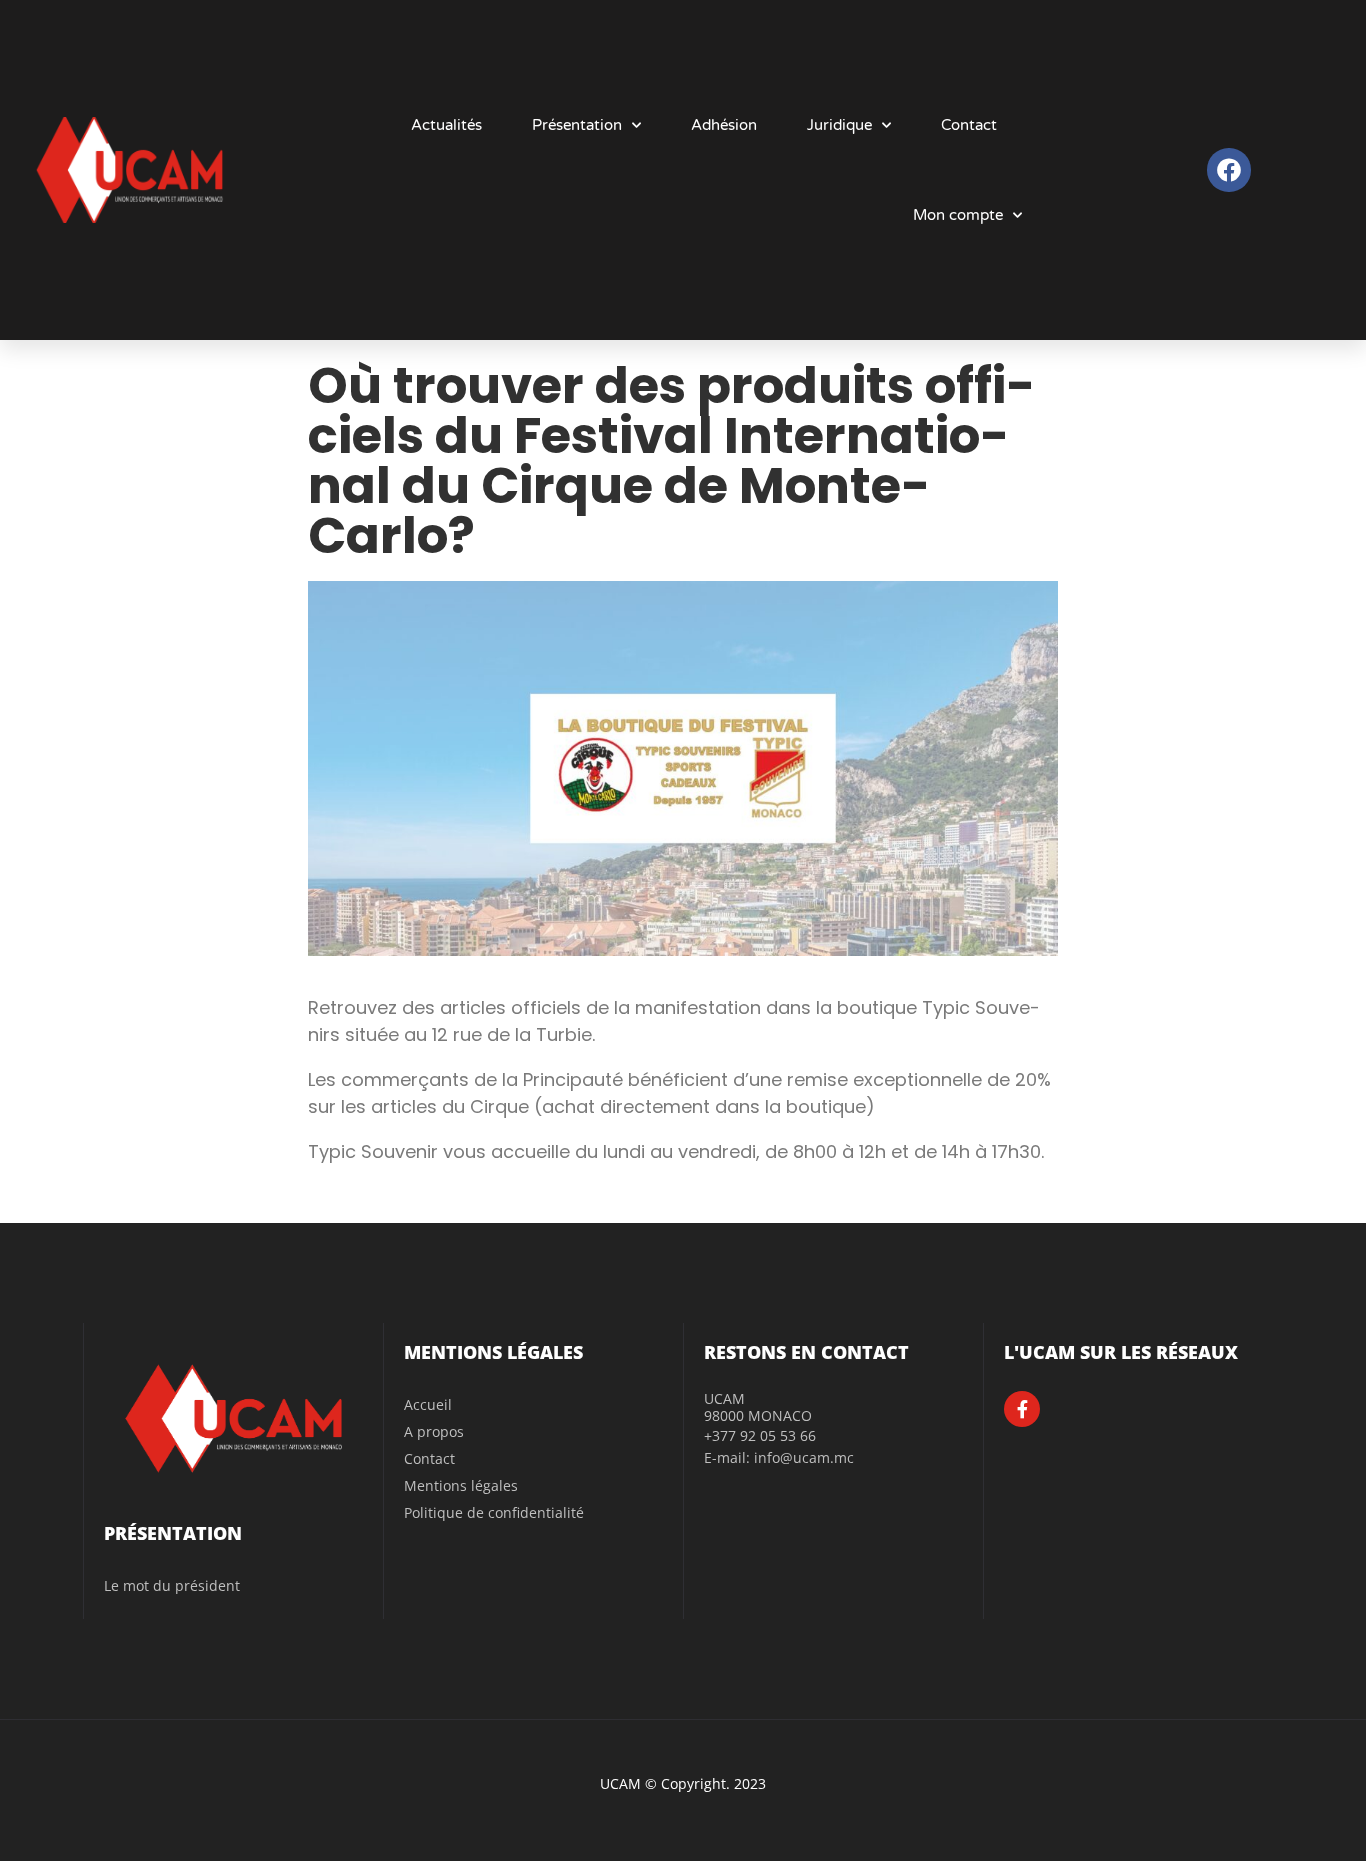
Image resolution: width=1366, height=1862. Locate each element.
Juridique (839, 125)
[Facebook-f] (1022, 1409)
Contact (969, 125)
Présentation (577, 125)
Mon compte (958, 215)
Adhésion (724, 125)
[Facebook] (1228, 169)
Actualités (446, 125)
